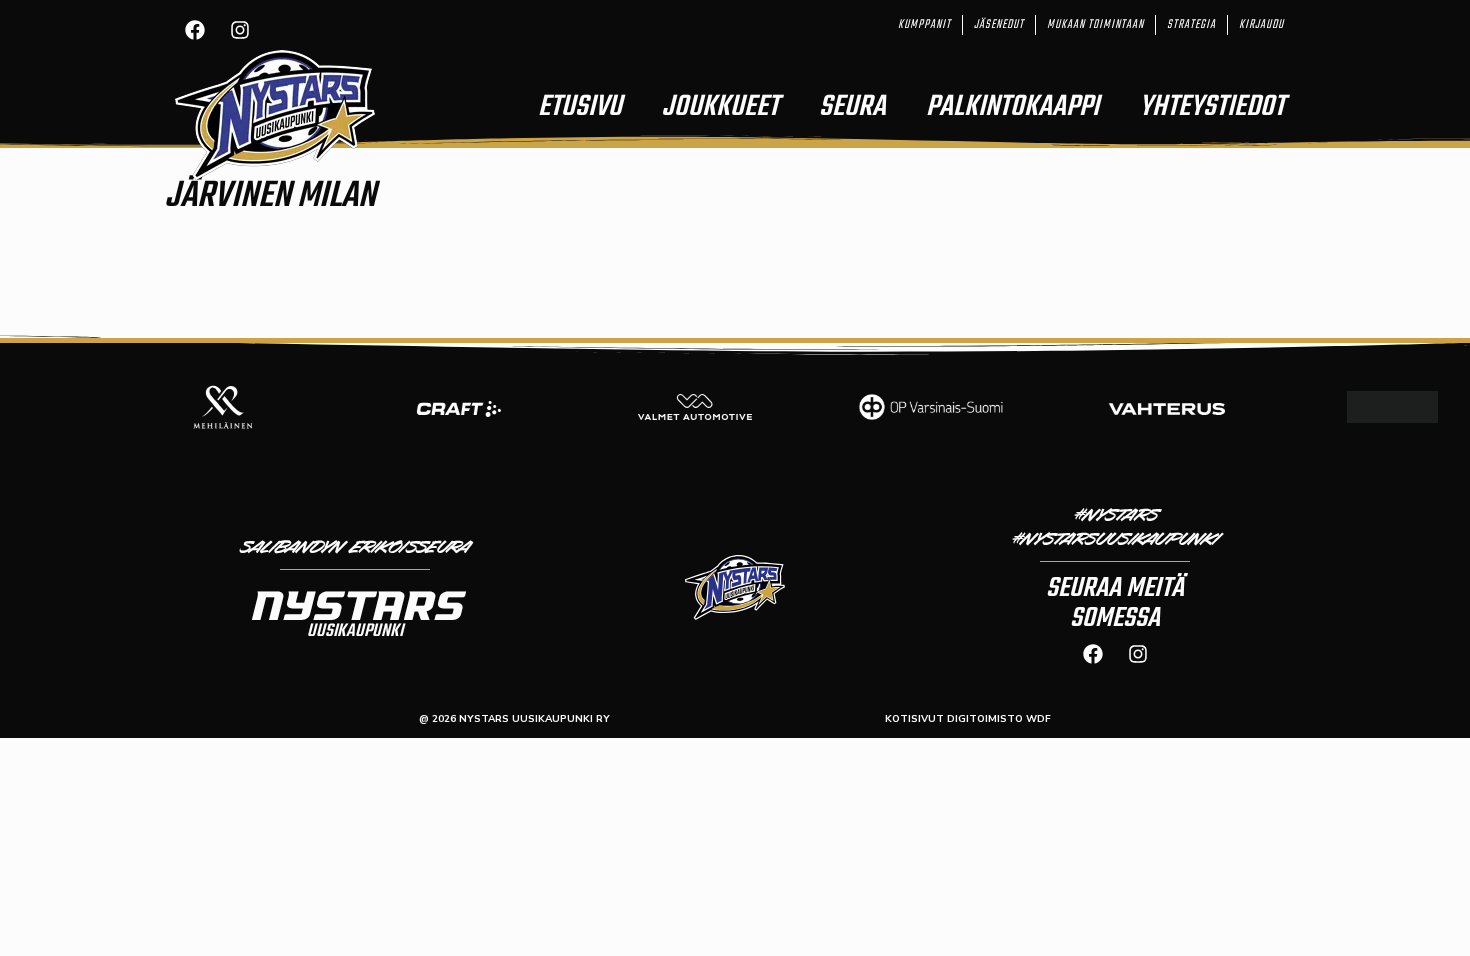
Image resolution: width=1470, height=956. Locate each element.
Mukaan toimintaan (1095, 25)
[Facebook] (195, 30)
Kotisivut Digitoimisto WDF (968, 719)
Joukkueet (720, 107)
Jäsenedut (999, 25)
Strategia (1191, 25)
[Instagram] (240, 30)
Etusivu (580, 107)
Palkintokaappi (1012, 107)
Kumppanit (924, 25)
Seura (852, 107)
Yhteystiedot (1212, 107)
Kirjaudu (1261, 25)
